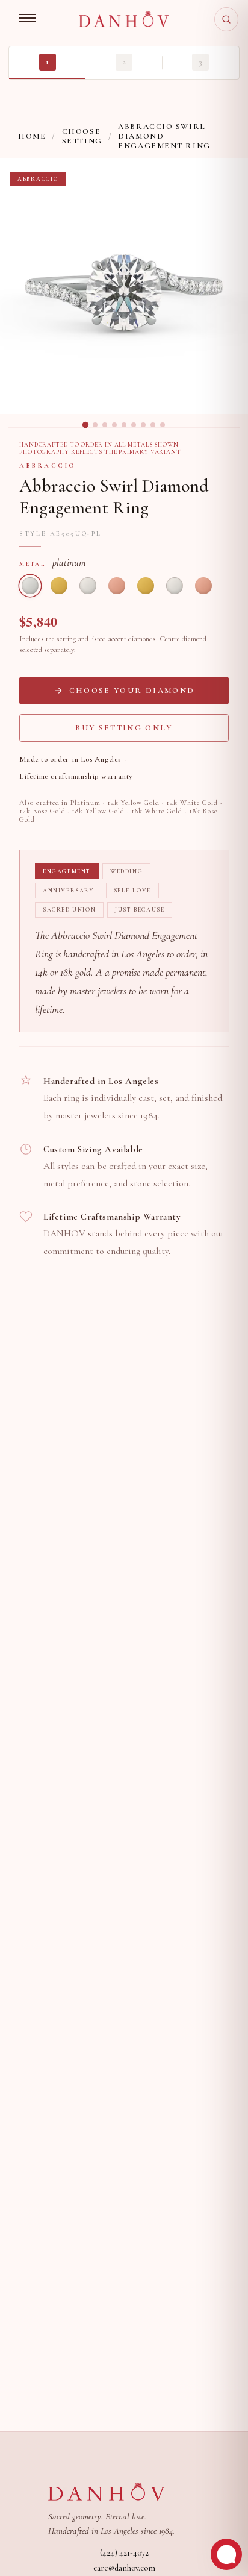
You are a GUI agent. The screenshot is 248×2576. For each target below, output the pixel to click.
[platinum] (30, 586)
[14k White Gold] (88, 586)
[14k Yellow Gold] (59, 586)
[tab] (85, 425)
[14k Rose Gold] (117, 586)
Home (32, 136)
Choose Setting (82, 136)
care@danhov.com (124, 2568)
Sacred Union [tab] (69, 910)
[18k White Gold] (175, 586)
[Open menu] (28, 19)
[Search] (226, 19)
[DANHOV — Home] (124, 19)
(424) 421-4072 (124, 2553)
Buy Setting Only (124, 728)
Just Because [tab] (140, 910)
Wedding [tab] (126, 871)
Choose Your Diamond (132, 691)
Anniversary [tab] (69, 891)
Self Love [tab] (132, 891)
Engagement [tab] (67, 871)
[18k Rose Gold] (203, 586)
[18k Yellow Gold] (146, 586)
